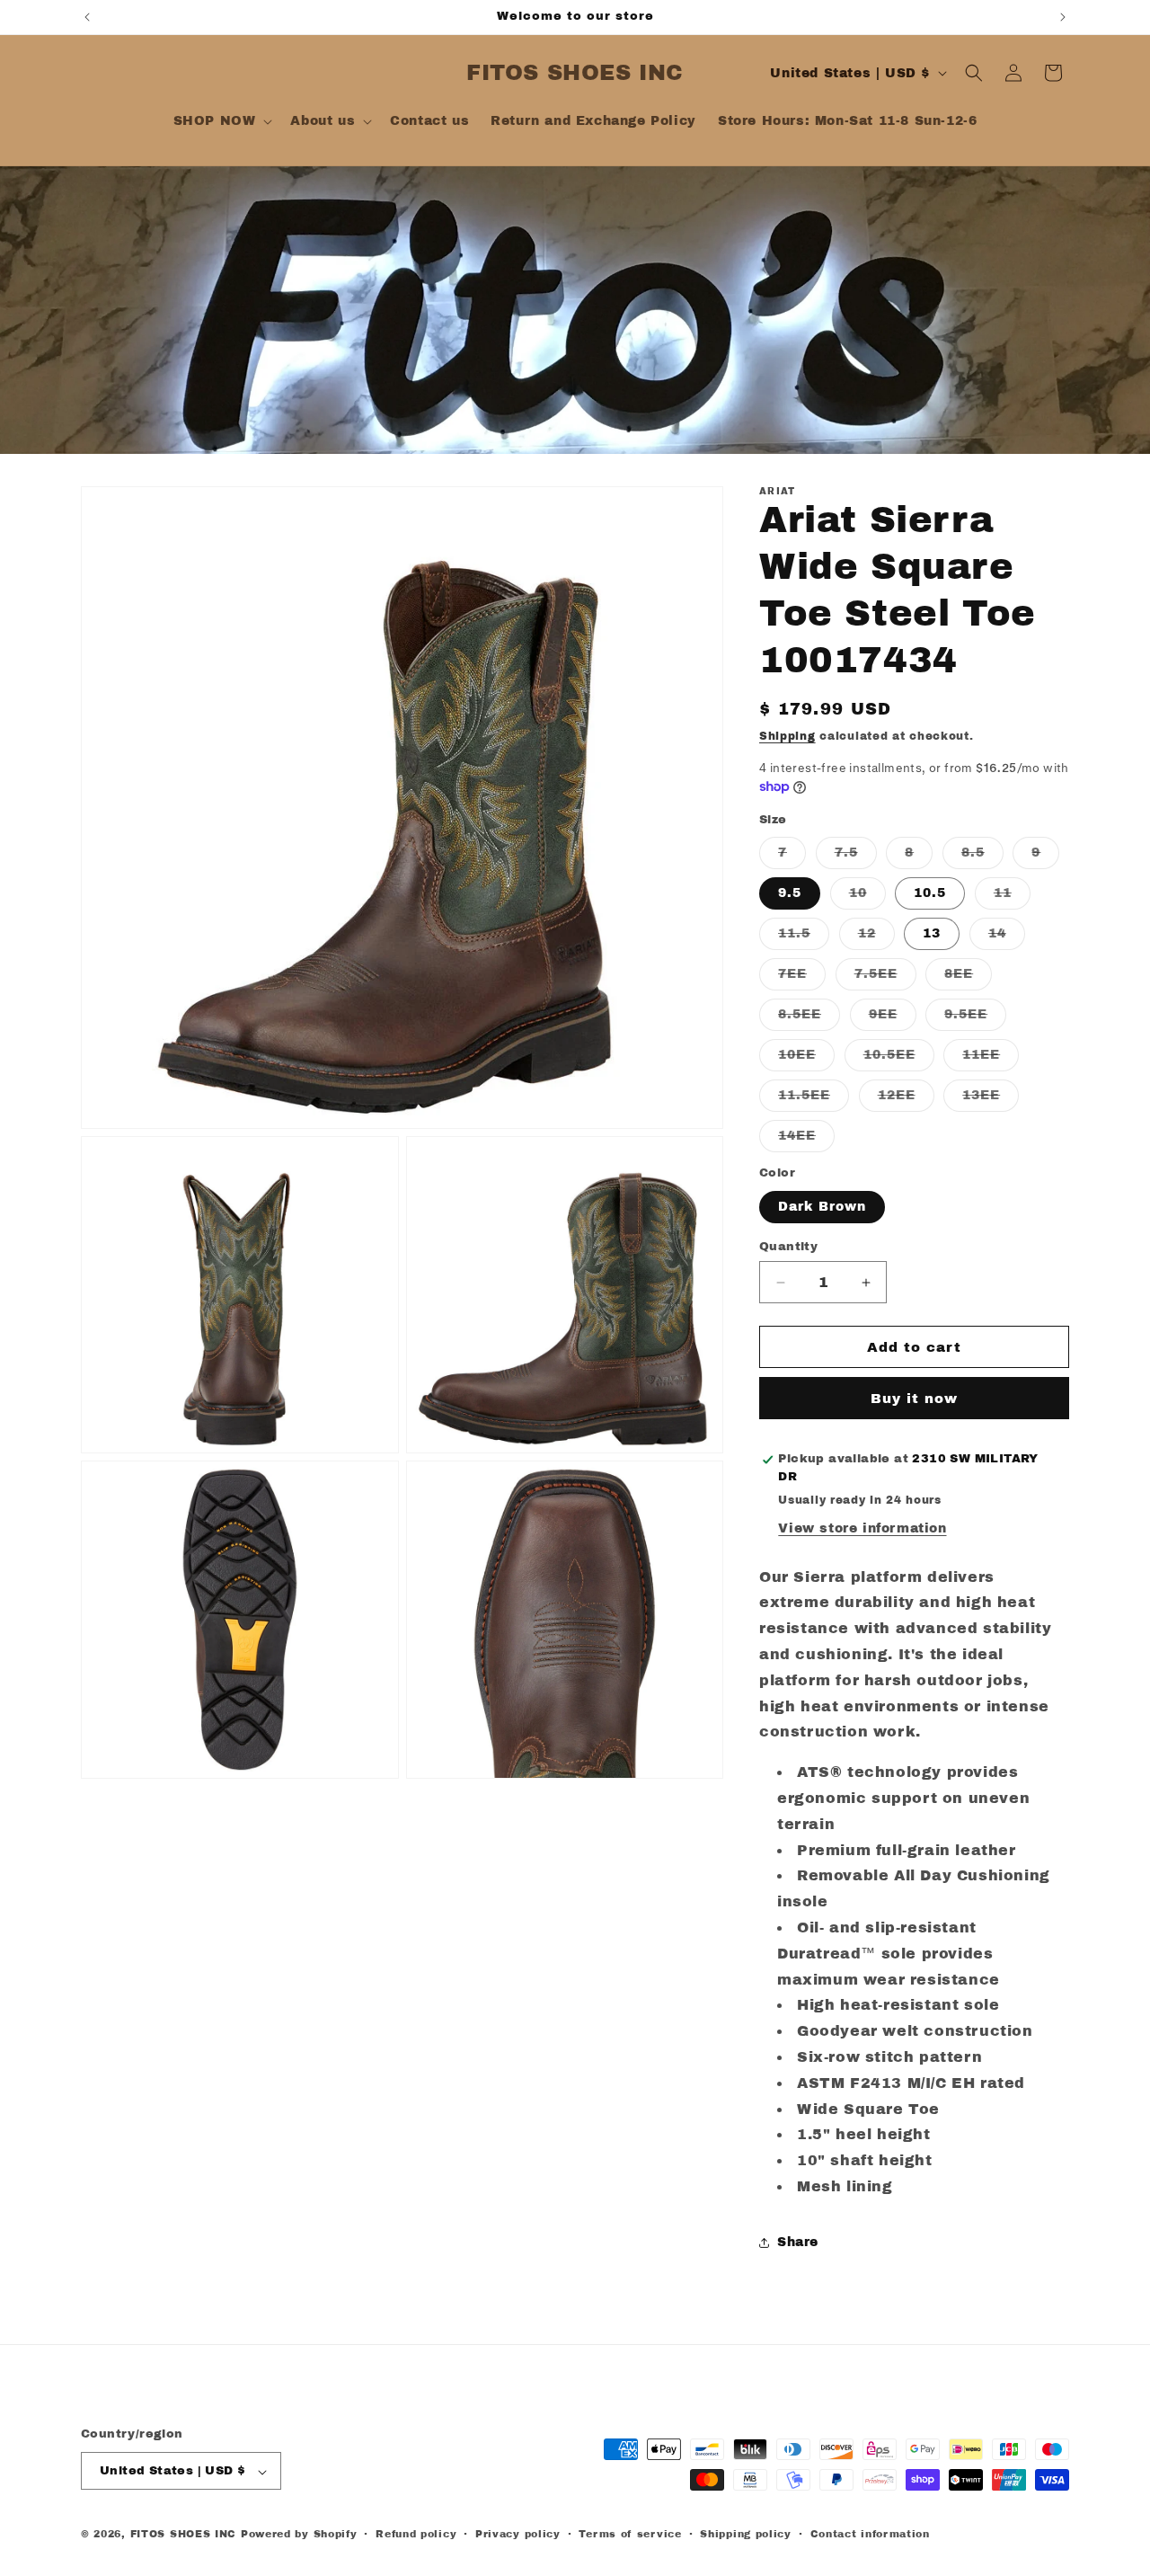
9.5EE (975, 1019)
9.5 (790, 893)
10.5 (930, 893)
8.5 (982, 857)
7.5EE (885, 978)
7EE (802, 978)
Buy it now (914, 1399)
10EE (806, 1059)
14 (1007, 938)
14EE (806, 1140)
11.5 (804, 938)
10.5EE (899, 1059)
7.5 (856, 857)
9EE (893, 1019)
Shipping (787, 736)
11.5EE (814, 1100)
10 (867, 897)
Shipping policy (746, 2534)
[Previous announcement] (87, 17)
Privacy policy (518, 2534)
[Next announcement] (1063, 17)
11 (1012, 897)
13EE (991, 1100)
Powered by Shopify (299, 2535)
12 (876, 938)
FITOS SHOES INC (184, 2535)
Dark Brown (822, 1207)
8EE (968, 978)
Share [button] (798, 2242)
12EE (906, 1100)
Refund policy (416, 2534)
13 (932, 933)
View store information (862, 1528)
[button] (221, 121)
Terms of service (630, 2534)
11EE (991, 1059)
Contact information (870, 2534)
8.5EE (809, 1019)
